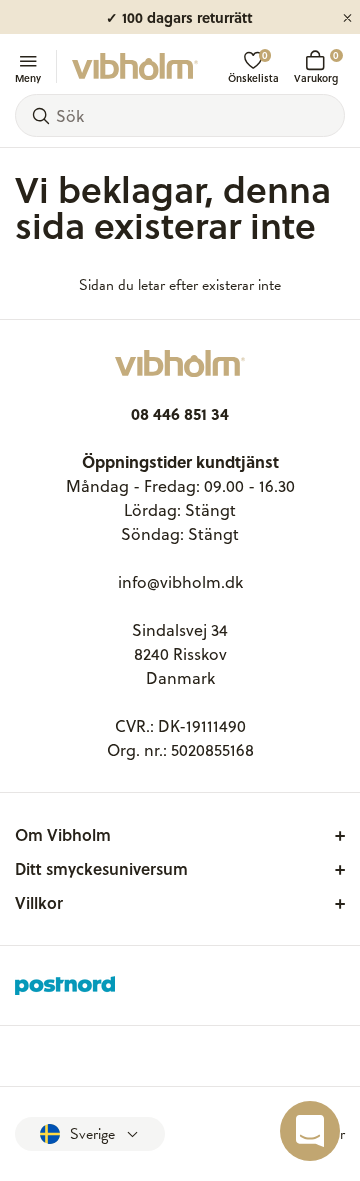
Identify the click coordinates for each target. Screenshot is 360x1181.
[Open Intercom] (310, 1131)
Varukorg (316, 66)
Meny (28, 77)
